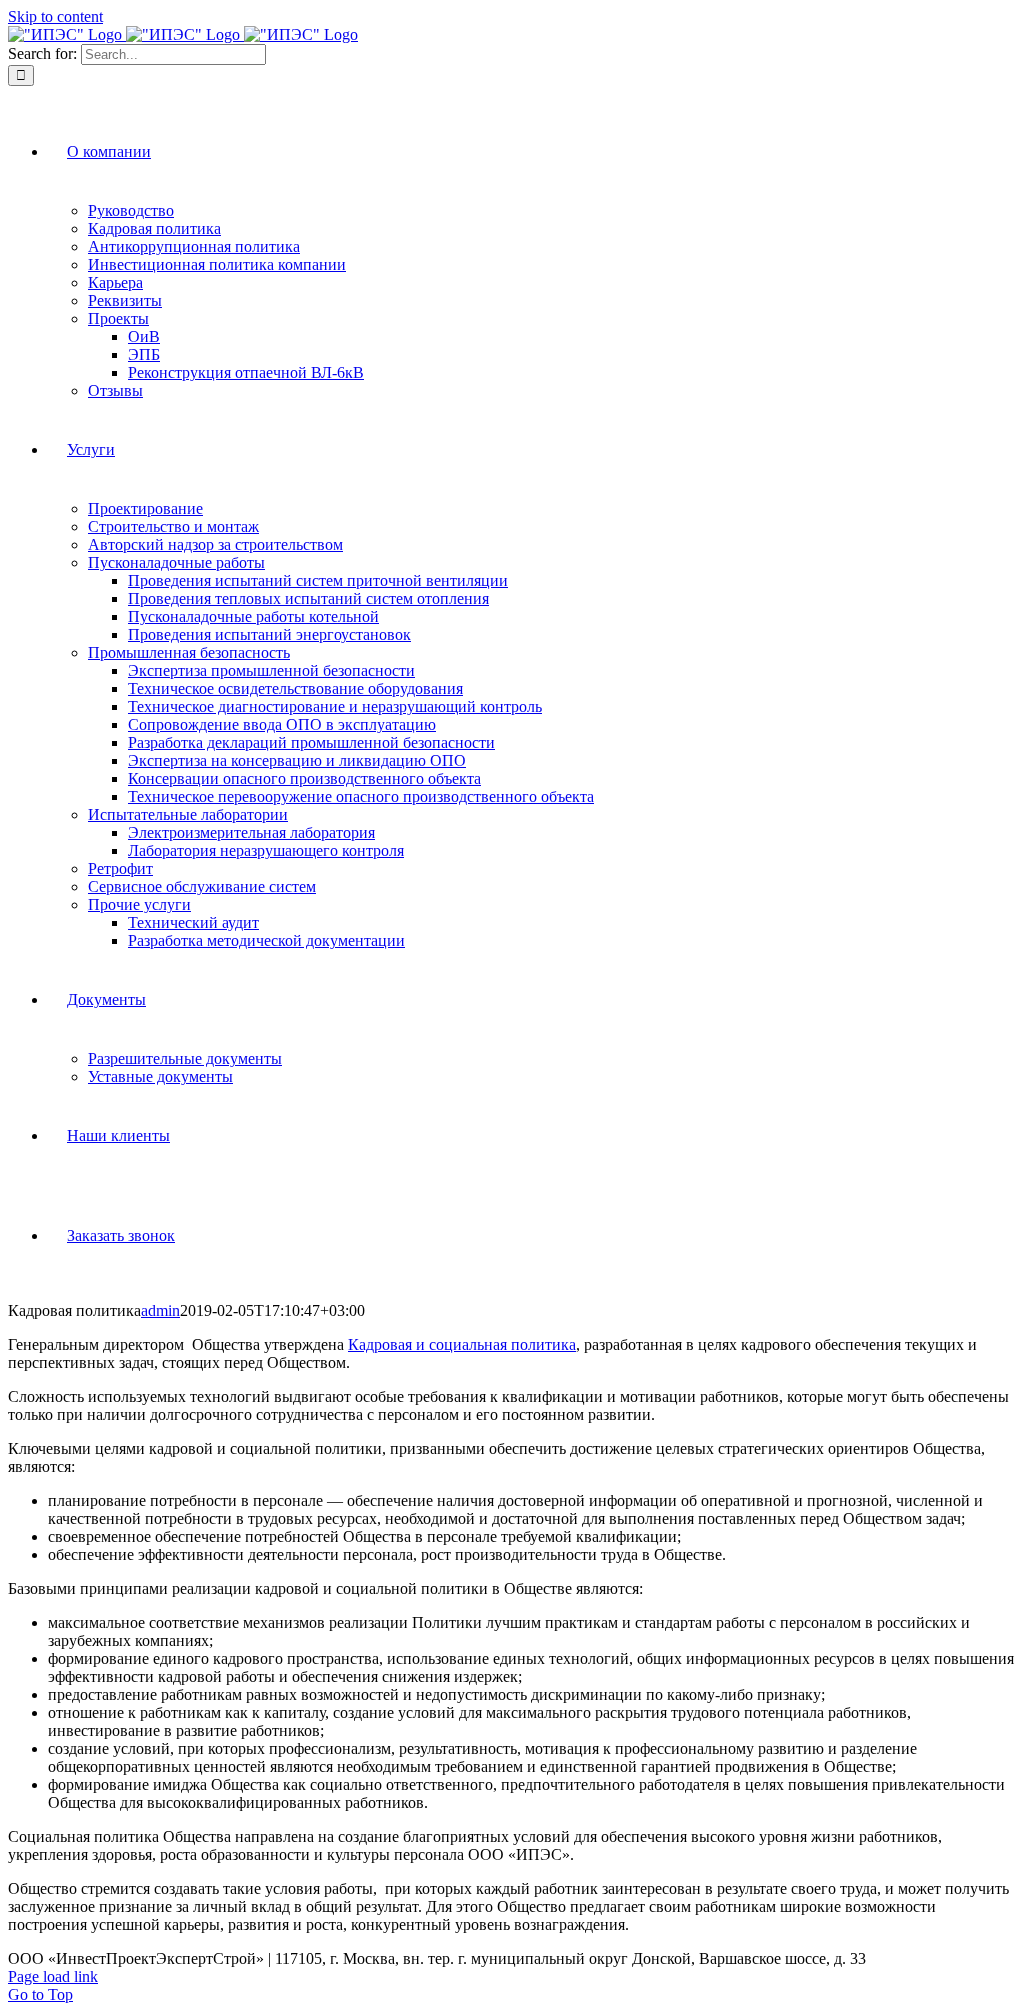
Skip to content (55, 16)
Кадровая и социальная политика (462, 1344)
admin (160, 1310)
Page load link (53, 1976)
